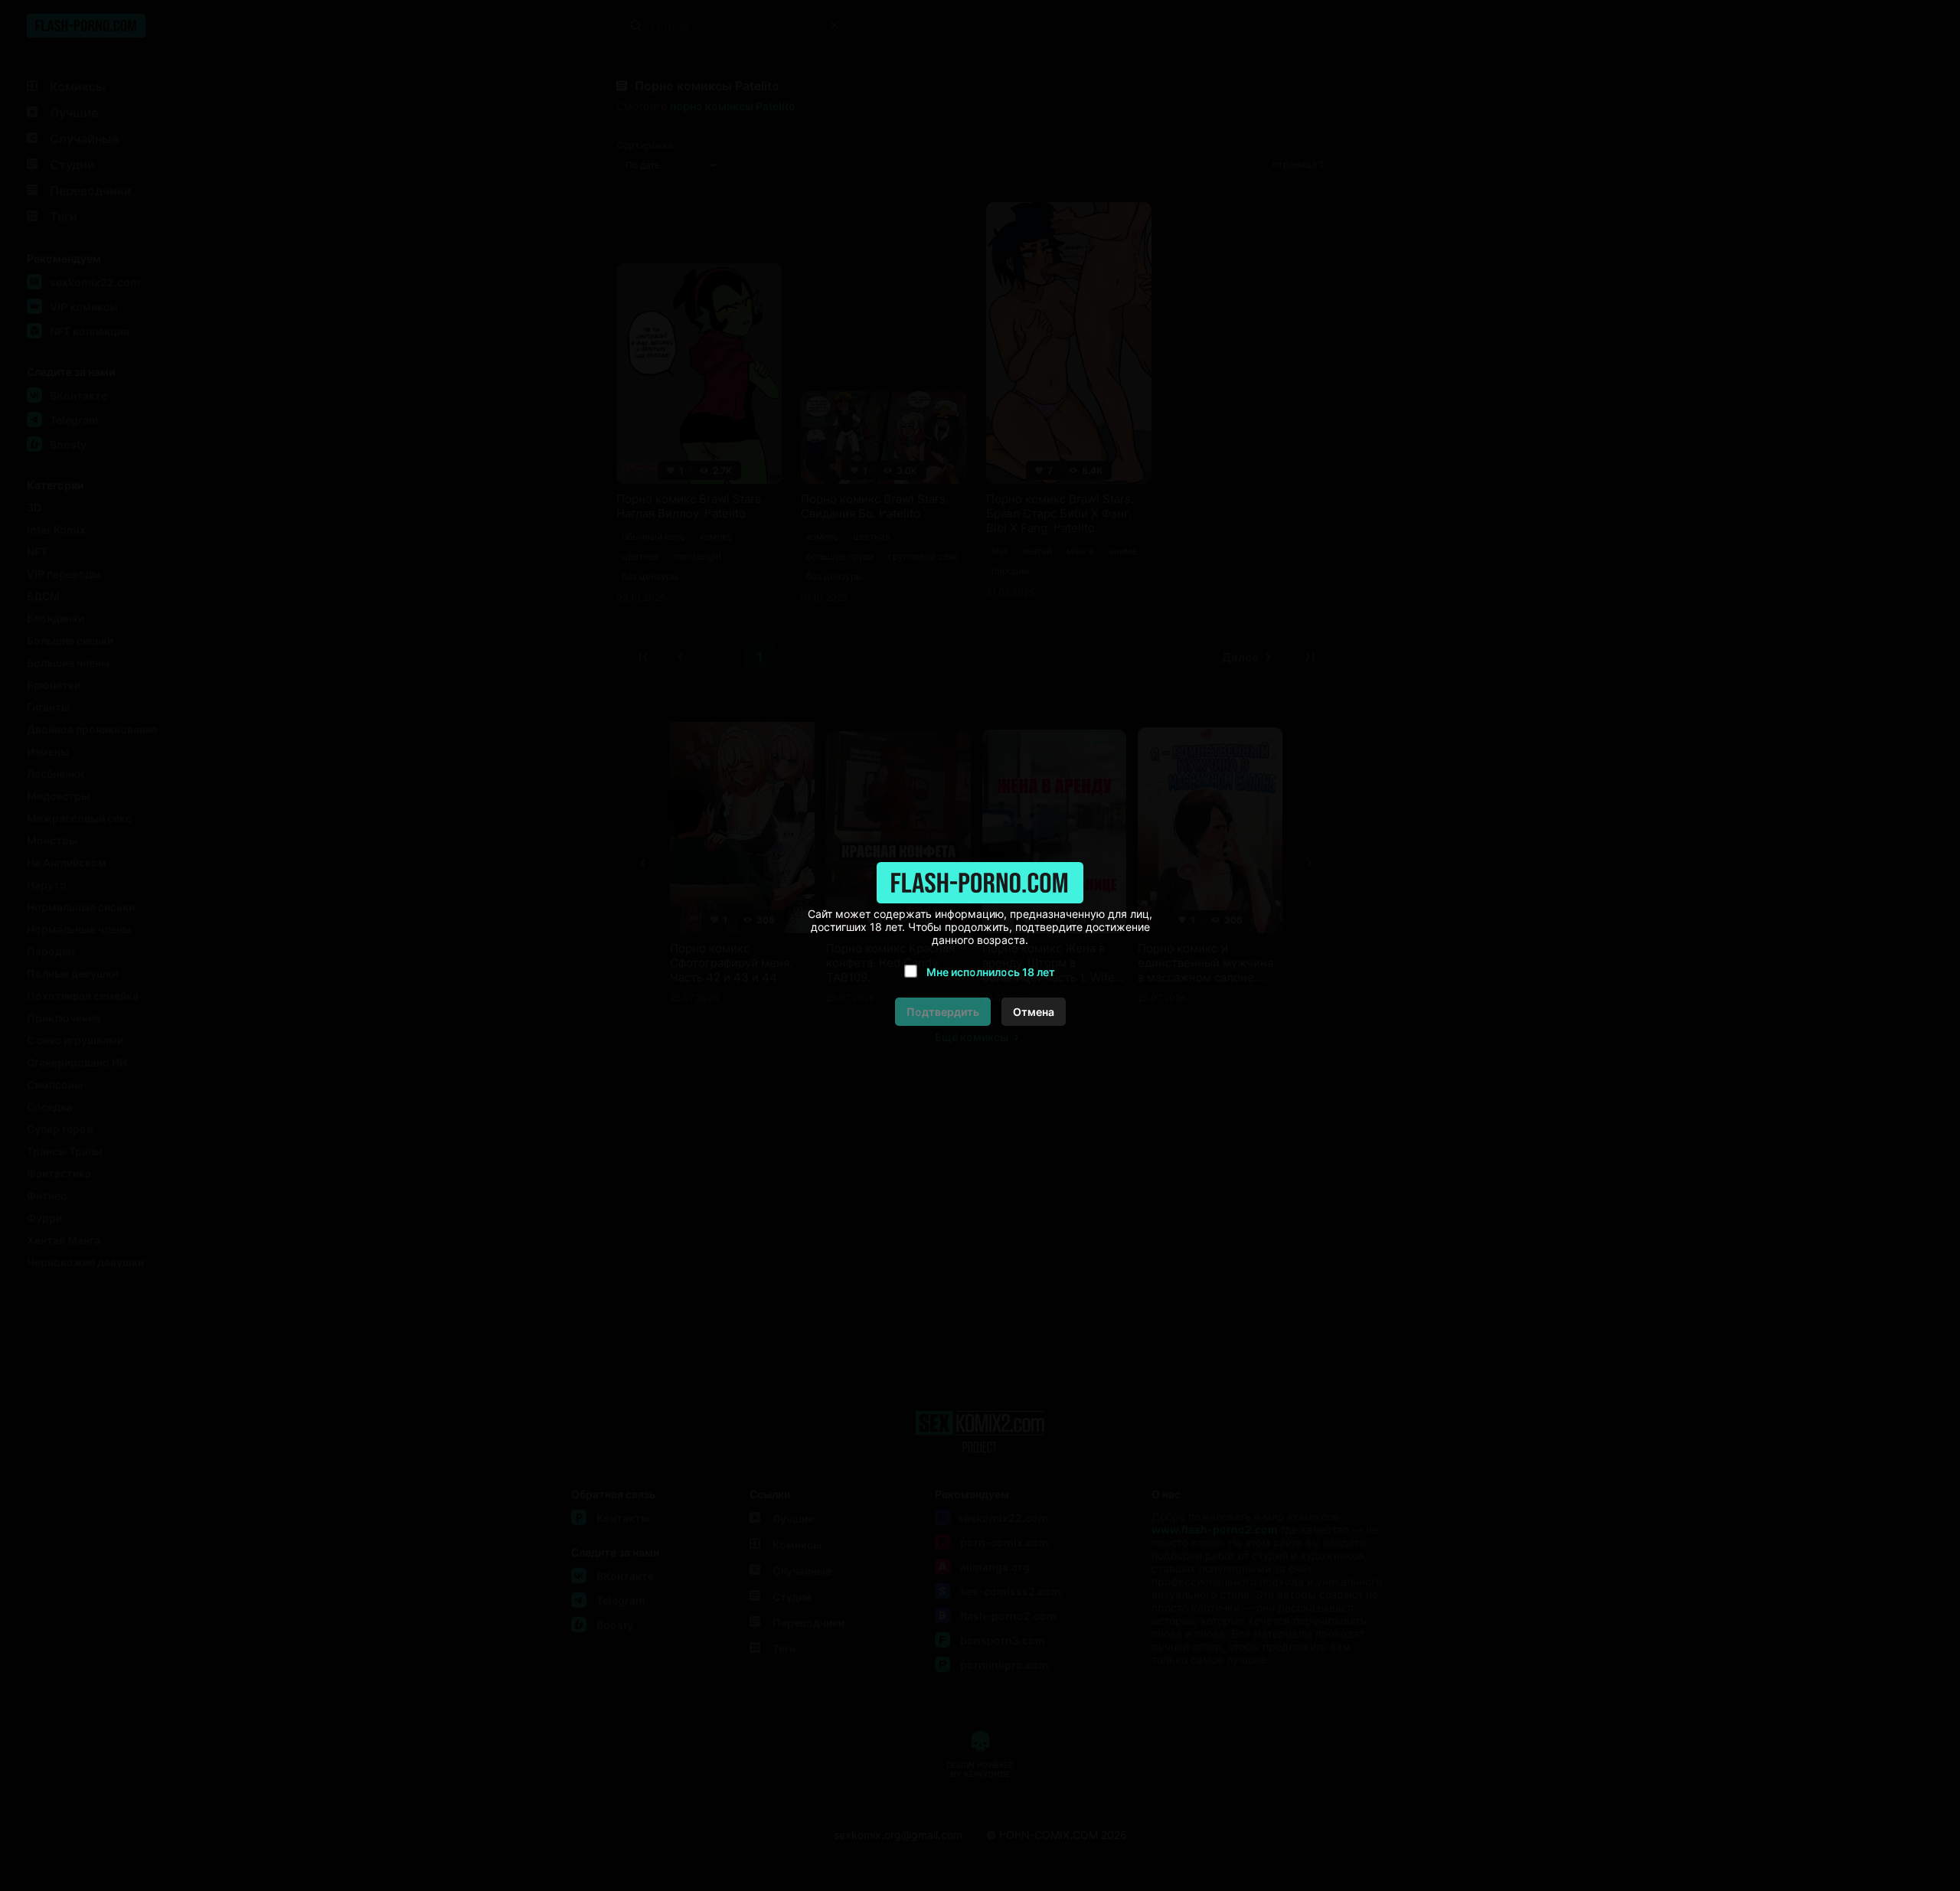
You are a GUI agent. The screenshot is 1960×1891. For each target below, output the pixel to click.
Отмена (1034, 1012)
